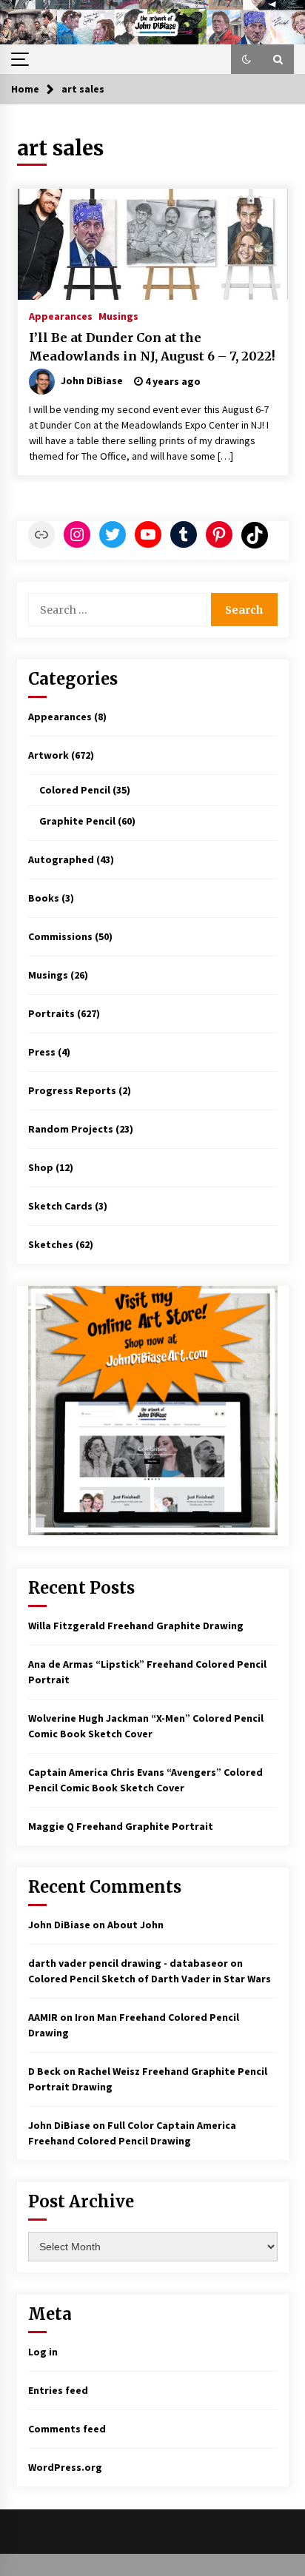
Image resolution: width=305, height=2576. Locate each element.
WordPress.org (65, 2467)
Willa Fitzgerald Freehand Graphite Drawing (136, 1626)
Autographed (61, 859)
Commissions (60, 936)
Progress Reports (72, 1090)
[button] (247, 59)
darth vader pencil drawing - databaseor (128, 1963)
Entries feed (58, 2390)
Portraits (51, 1013)
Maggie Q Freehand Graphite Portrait (121, 1826)
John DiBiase (59, 1925)
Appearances (61, 315)
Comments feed (67, 2429)
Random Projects (71, 1129)
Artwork (48, 755)
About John (135, 1925)
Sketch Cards (60, 1206)
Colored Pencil (75, 790)
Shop (41, 1167)
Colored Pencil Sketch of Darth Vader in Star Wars (150, 1979)
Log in (43, 2352)
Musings (118, 315)
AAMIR (43, 2017)
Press (42, 1052)
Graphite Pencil (77, 821)
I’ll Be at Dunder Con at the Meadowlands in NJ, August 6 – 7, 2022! (152, 347)
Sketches (51, 1244)
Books (44, 898)
